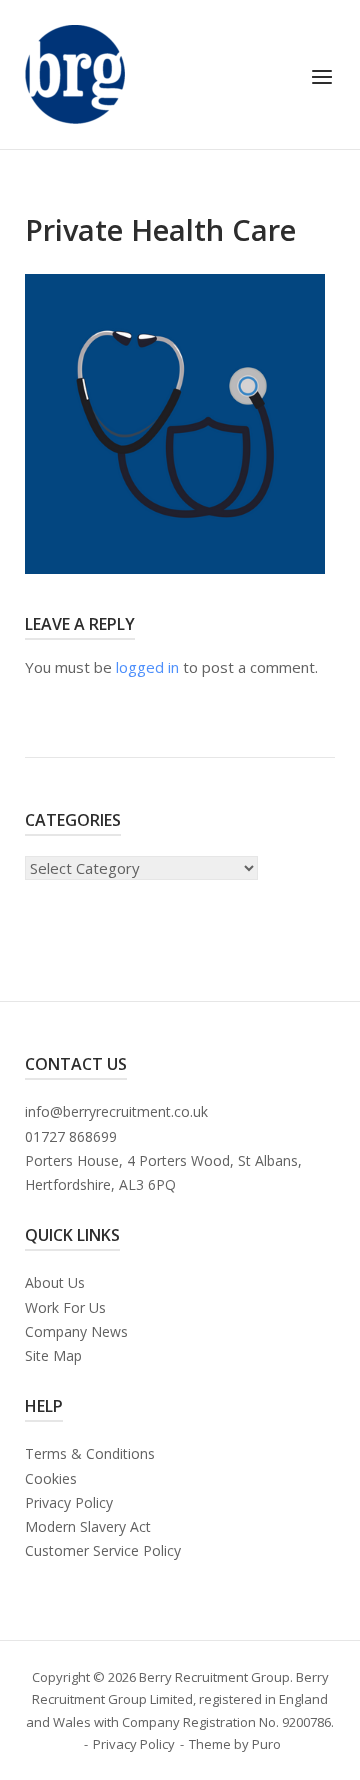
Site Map (53, 1355)
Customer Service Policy (103, 1550)
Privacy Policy (69, 1502)
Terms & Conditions (90, 1453)
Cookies (51, 1478)
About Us (55, 1282)
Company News (76, 1331)
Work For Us (65, 1307)
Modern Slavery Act (88, 1526)
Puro (266, 1744)
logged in (147, 667)
